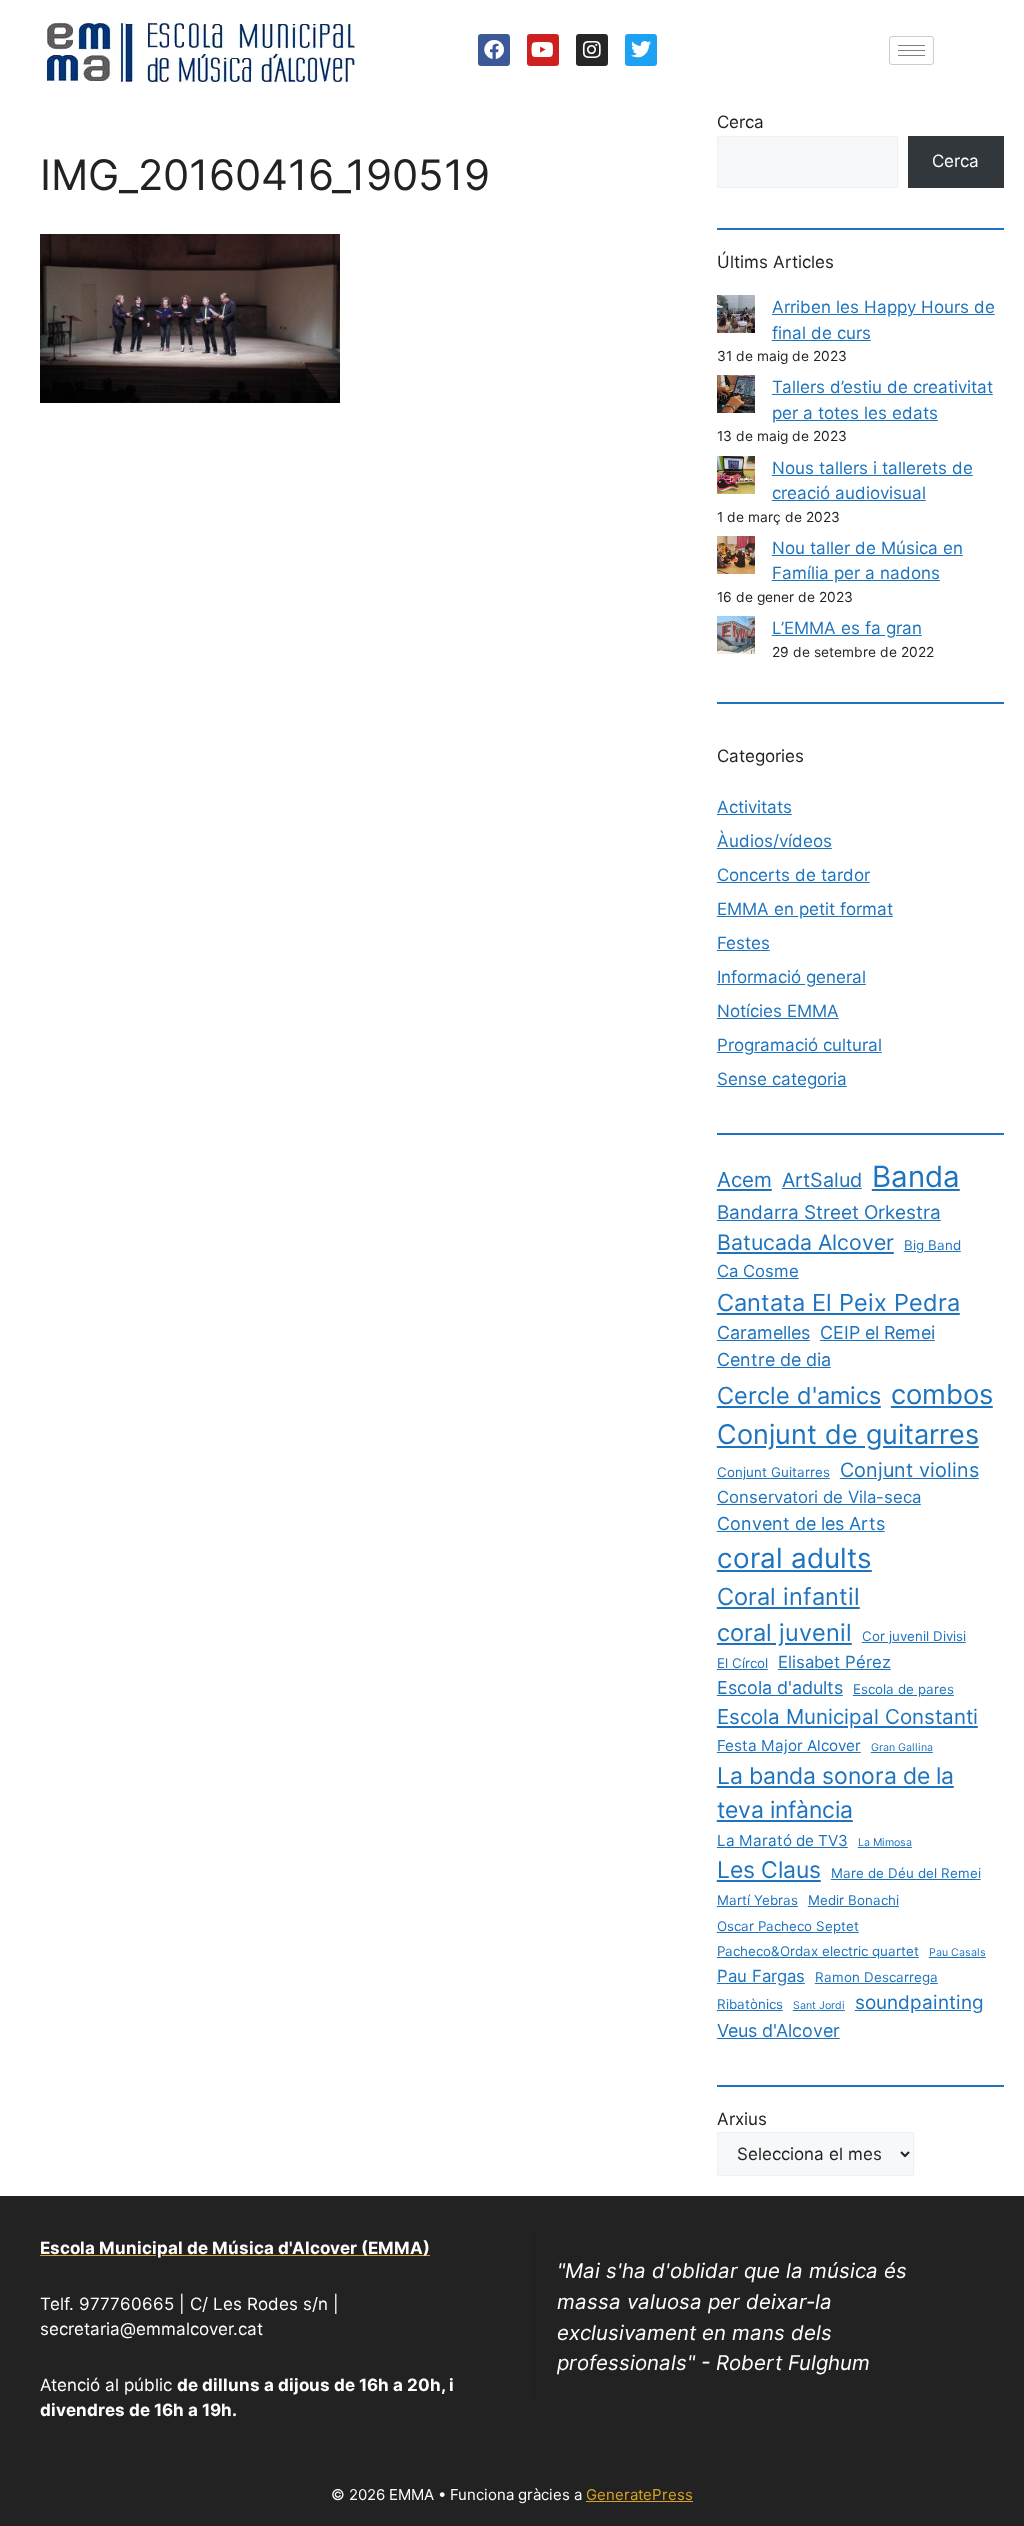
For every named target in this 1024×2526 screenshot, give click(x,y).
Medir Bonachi (853, 1900)
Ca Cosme (758, 1271)
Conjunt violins (909, 1470)
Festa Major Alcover (789, 1745)
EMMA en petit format (805, 909)
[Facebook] (494, 50)
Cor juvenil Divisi (914, 1636)
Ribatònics (750, 2004)
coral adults (794, 1558)
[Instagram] (592, 50)
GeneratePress (639, 2494)
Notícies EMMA (778, 1011)
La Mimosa (885, 1842)
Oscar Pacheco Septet (788, 1926)
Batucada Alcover (805, 1242)
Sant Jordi (819, 2005)
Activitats (754, 807)
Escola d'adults (780, 1687)
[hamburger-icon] (911, 50)
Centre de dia (774, 1359)
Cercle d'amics (799, 1395)
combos (942, 1394)
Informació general (791, 977)
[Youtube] (543, 50)
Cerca (740, 122)
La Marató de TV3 (782, 1840)
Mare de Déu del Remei (906, 1873)
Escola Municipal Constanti (847, 1716)
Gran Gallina (902, 1747)
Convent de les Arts (801, 1523)
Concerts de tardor (793, 875)
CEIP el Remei (877, 1332)
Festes (743, 943)
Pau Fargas (761, 1976)
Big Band (932, 1245)
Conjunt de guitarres (848, 1434)
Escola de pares (903, 1689)
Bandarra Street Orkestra (829, 1212)
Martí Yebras (757, 1900)
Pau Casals (957, 1952)
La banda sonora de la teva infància (835, 1793)
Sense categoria (782, 1079)
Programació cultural (799, 1045)
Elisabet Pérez (834, 1662)
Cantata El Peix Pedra (838, 1302)
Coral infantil (788, 1596)
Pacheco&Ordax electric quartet (818, 1951)
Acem (744, 1179)
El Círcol (742, 1663)
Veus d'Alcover (778, 2030)
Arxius (742, 2119)
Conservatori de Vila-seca (819, 1497)
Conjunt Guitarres (773, 1472)
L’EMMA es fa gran (847, 628)
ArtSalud (822, 1180)
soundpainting (919, 2002)
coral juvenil (784, 1632)
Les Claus (769, 1870)
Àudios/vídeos (774, 841)
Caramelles (763, 1332)
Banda (916, 1176)
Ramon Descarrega (876, 1977)
